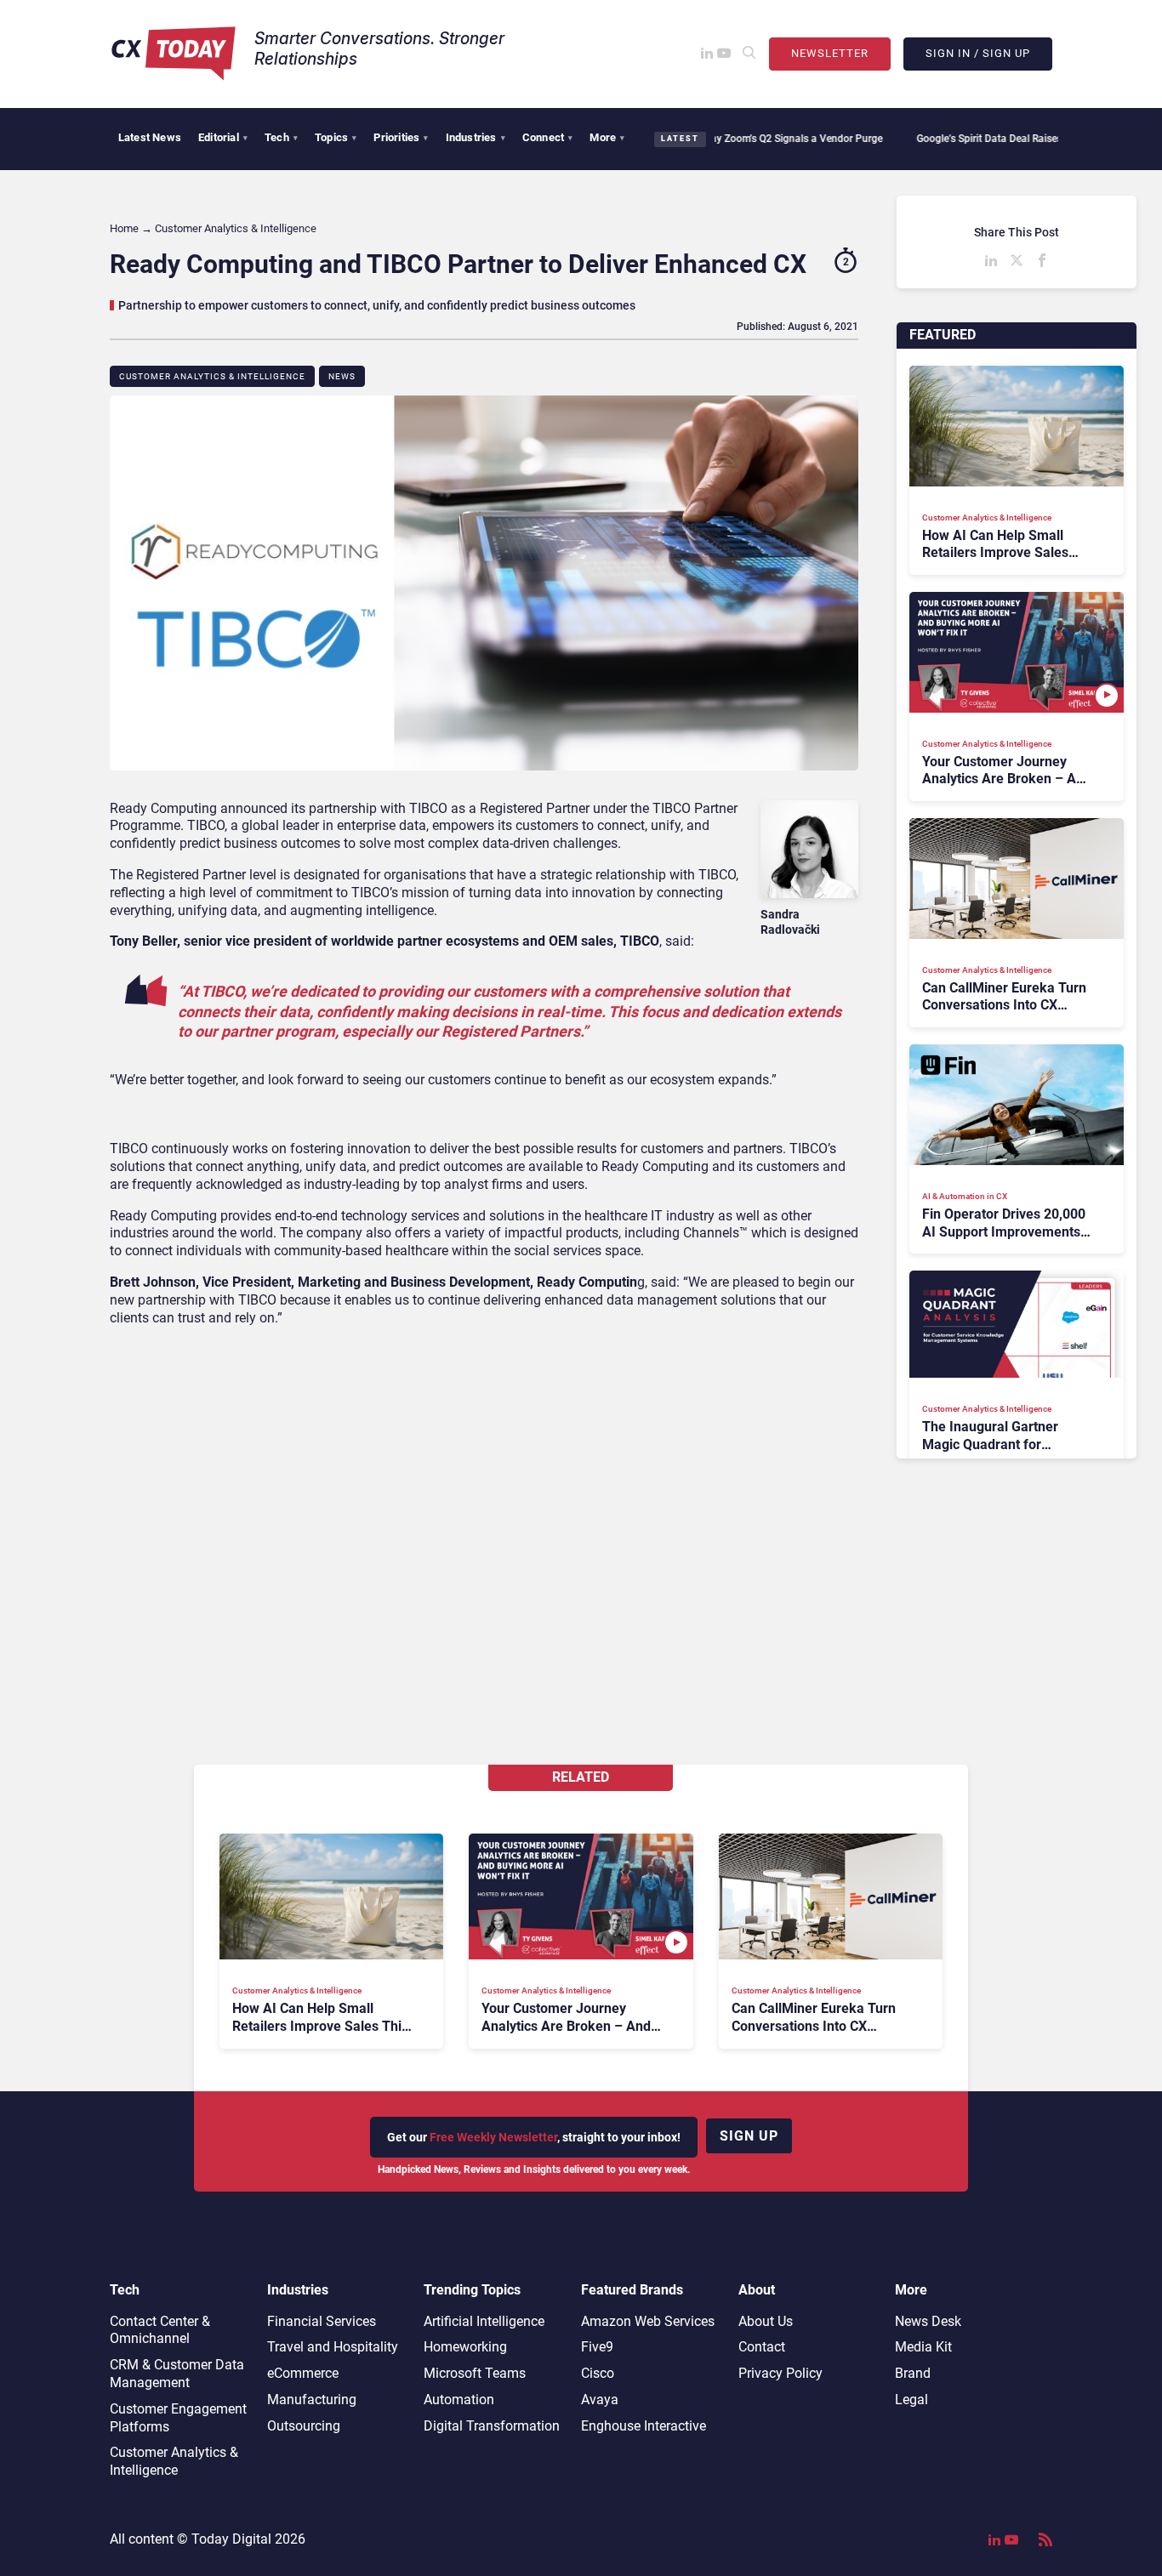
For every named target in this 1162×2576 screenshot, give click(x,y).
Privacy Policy (780, 2373)
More (607, 137)
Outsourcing (304, 2426)
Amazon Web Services (648, 2321)
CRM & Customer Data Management (177, 2374)
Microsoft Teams (475, 2373)
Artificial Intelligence (484, 2321)
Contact (762, 2347)
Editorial (223, 137)
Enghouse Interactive (644, 2426)
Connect (548, 137)
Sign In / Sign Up (978, 53)
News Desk (928, 2321)
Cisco (598, 2373)
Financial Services (322, 2321)
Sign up (749, 2136)
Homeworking (465, 2347)
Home (124, 228)
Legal (911, 2400)
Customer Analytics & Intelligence (212, 376)
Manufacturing (312, 2400)
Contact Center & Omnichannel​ (160, 2330)
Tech (281, 137)
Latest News (150, 137)
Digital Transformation (492, 2426)
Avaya (600, 2400)
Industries (476, 137)
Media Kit (923, 2347)
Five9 (597, 2347)
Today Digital (231, 2539)
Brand (913, 2373)
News (342, 376)
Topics (336, 137)
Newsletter (830, 53)
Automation (459, 2400)
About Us (766, 2321)
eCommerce (303, 2373)
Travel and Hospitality (333, 2347)
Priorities (401, 137)
